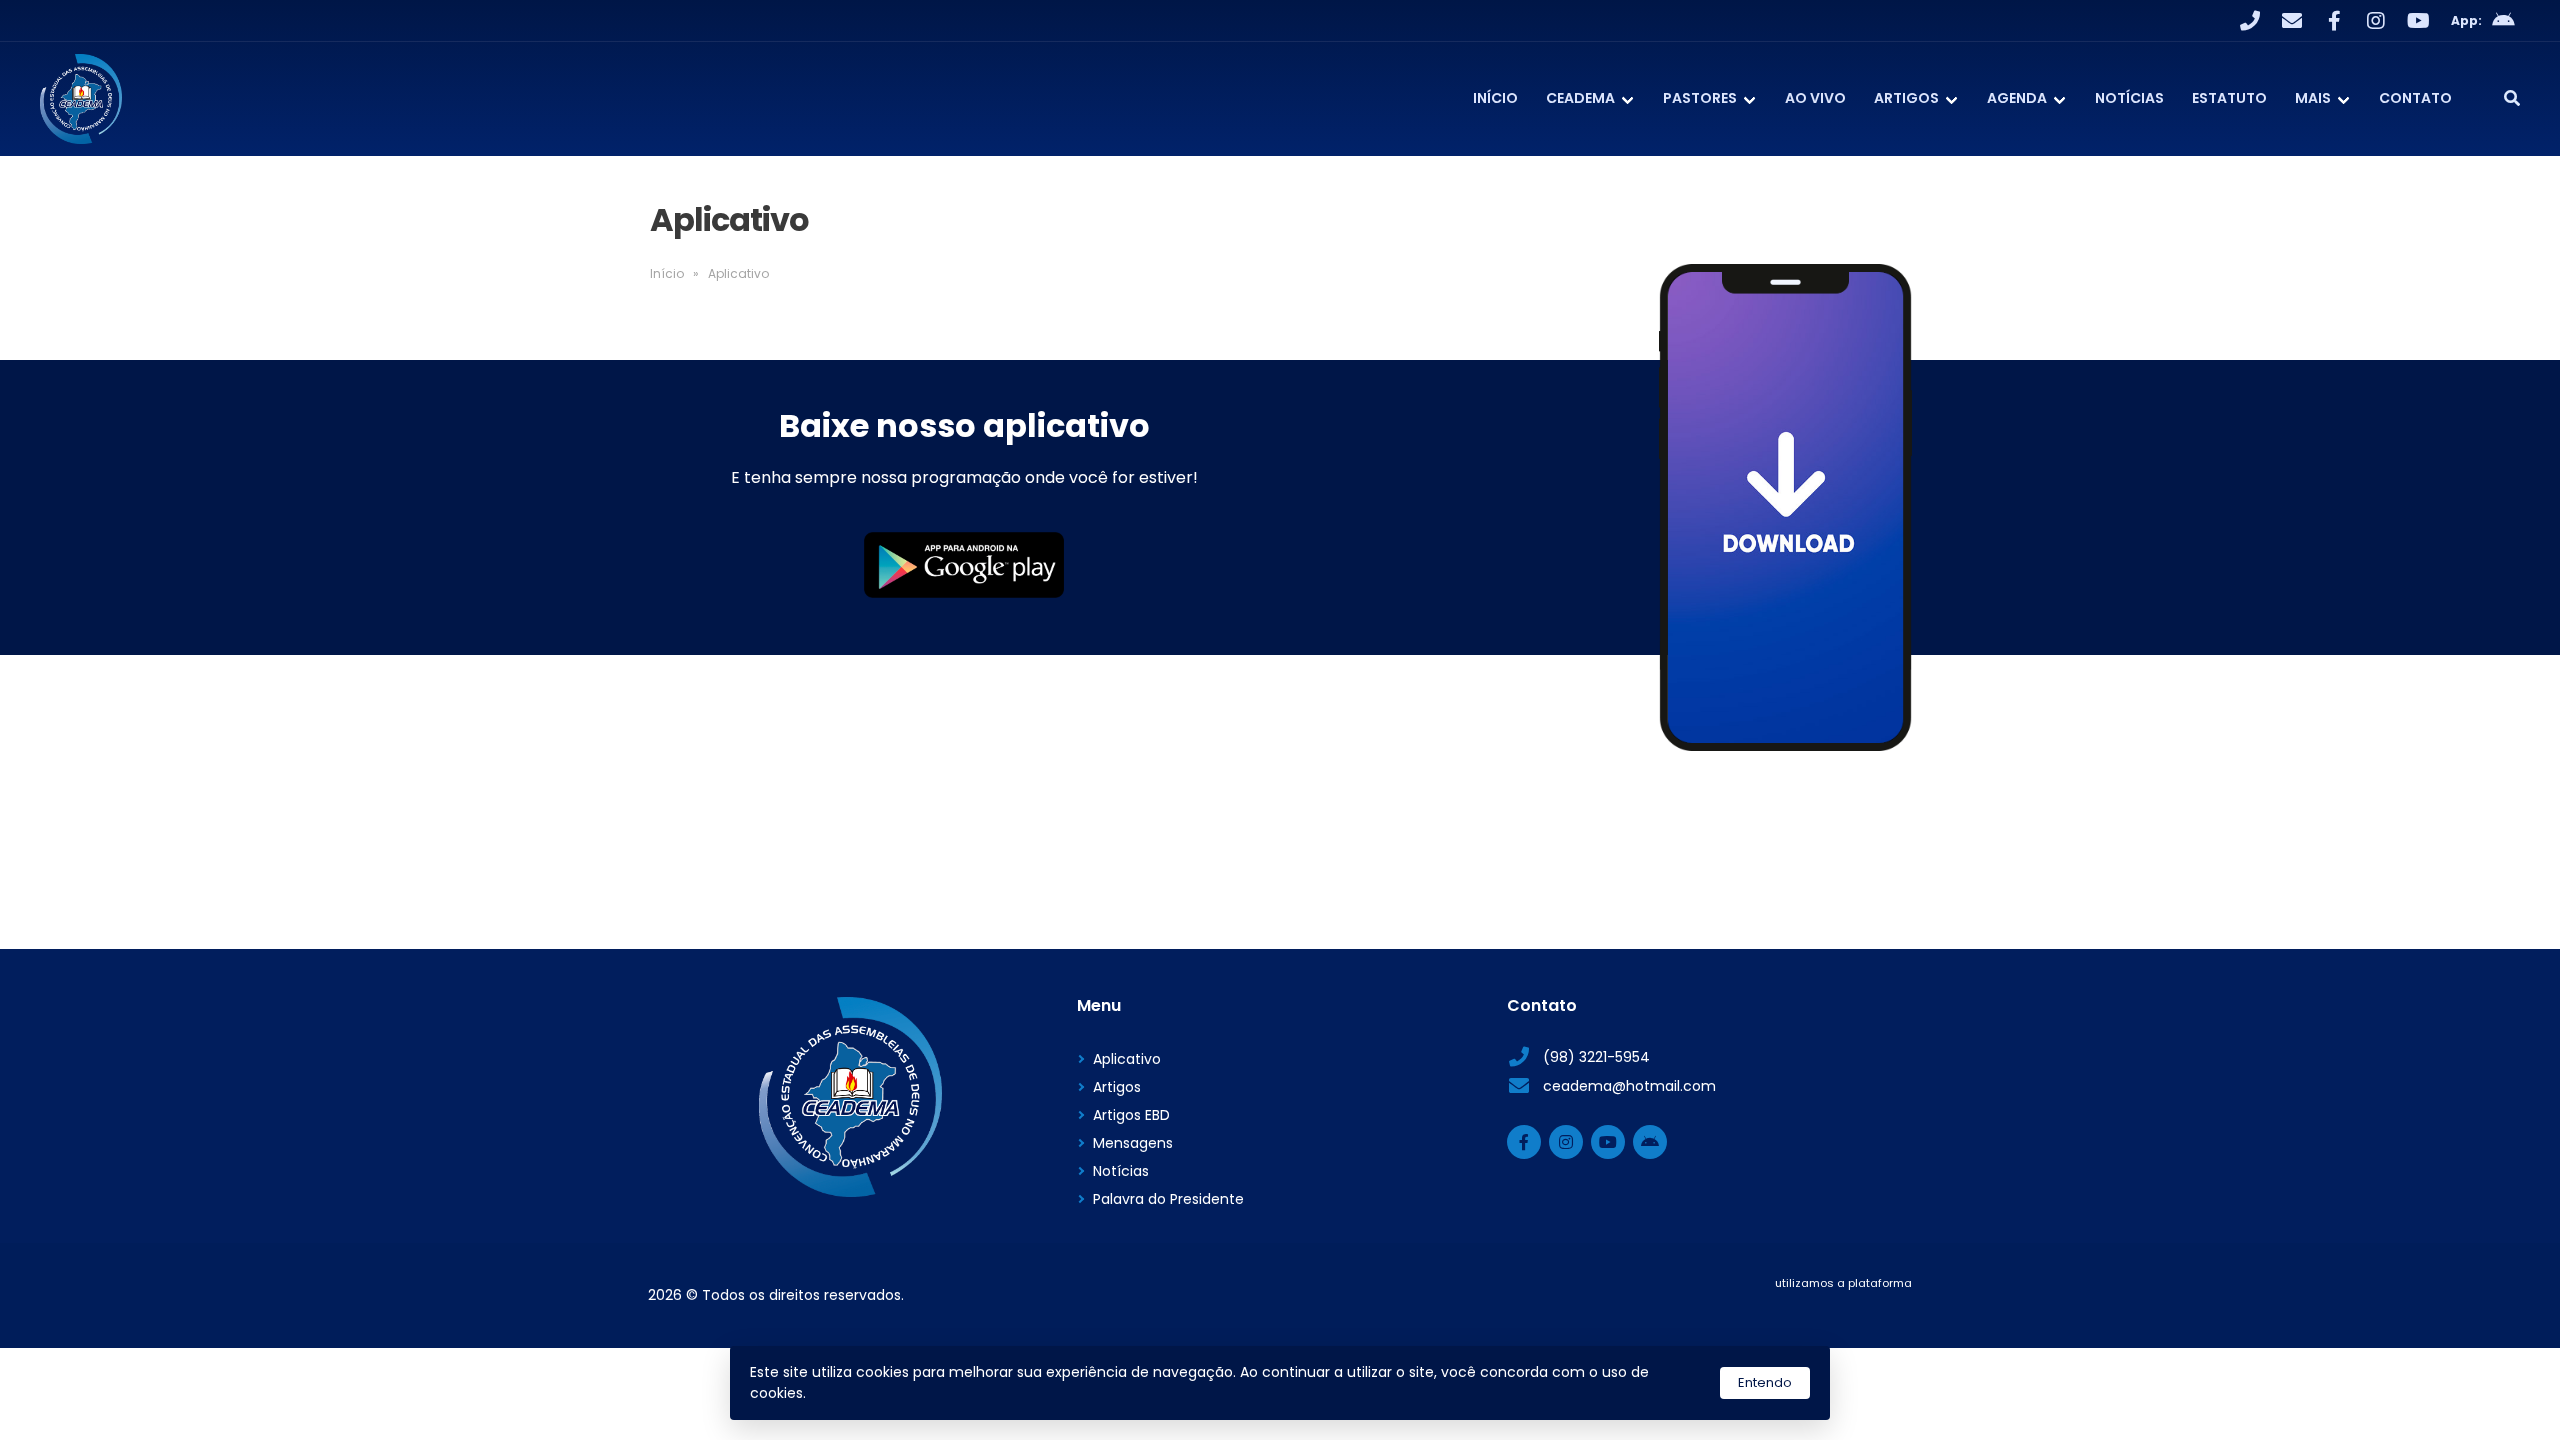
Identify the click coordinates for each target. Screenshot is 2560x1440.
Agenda (2017, 98)
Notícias (2129, 98)
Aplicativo (1127, 1059)
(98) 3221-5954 (1596, 1057)
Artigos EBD (1131, 1115)
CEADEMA (1580, 98)
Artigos (1906, 98)
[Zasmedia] (1862, 1308)
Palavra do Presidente (1168, 1199)
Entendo (1765, 1382)
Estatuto (2229, 98)
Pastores (1700, 98)
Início (1495, 98)
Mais (2313, 98)
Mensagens (1133, 1143)
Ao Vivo (1815, 98)
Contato (2415, 98)
